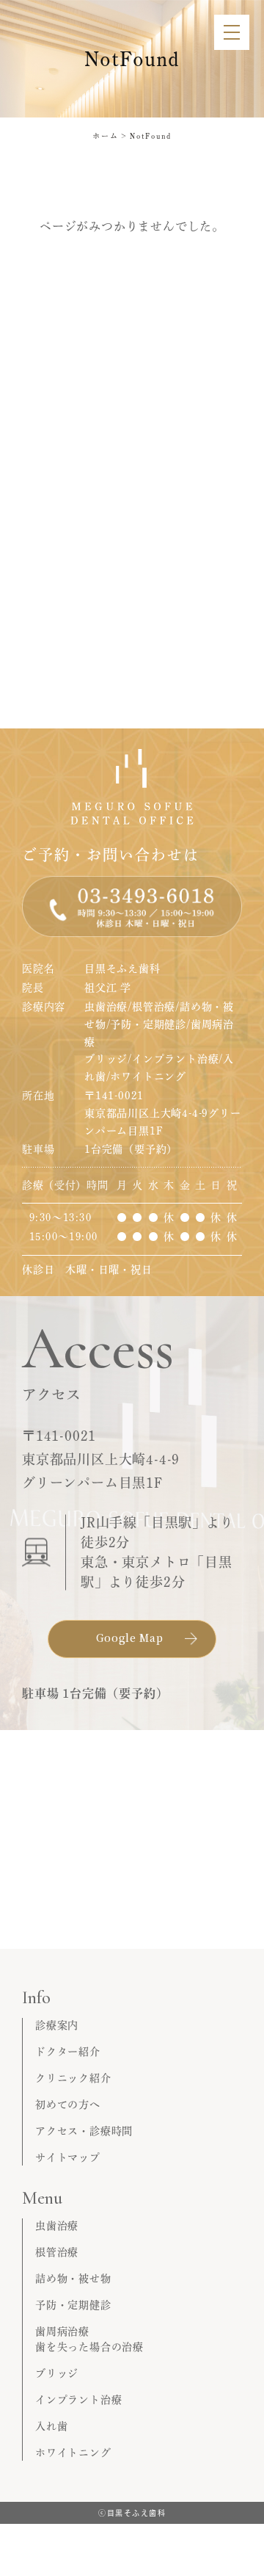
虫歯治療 (57, 2226)
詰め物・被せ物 (73, 2279)
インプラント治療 (78, 2400)
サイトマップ (68, 2157)
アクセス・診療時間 (84, 2131)
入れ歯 (51, 2426)
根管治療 (57, 2252)
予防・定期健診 (73, 2305)
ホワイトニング (73, 2453)
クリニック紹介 (73, 2078)
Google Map (130, 1638)
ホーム (106, 136)
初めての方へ (68, 2105)
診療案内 (57, 2025)
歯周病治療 (62, 2331)
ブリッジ (57, 2373)
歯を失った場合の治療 (89, 2347)
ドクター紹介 (68, 2052)
